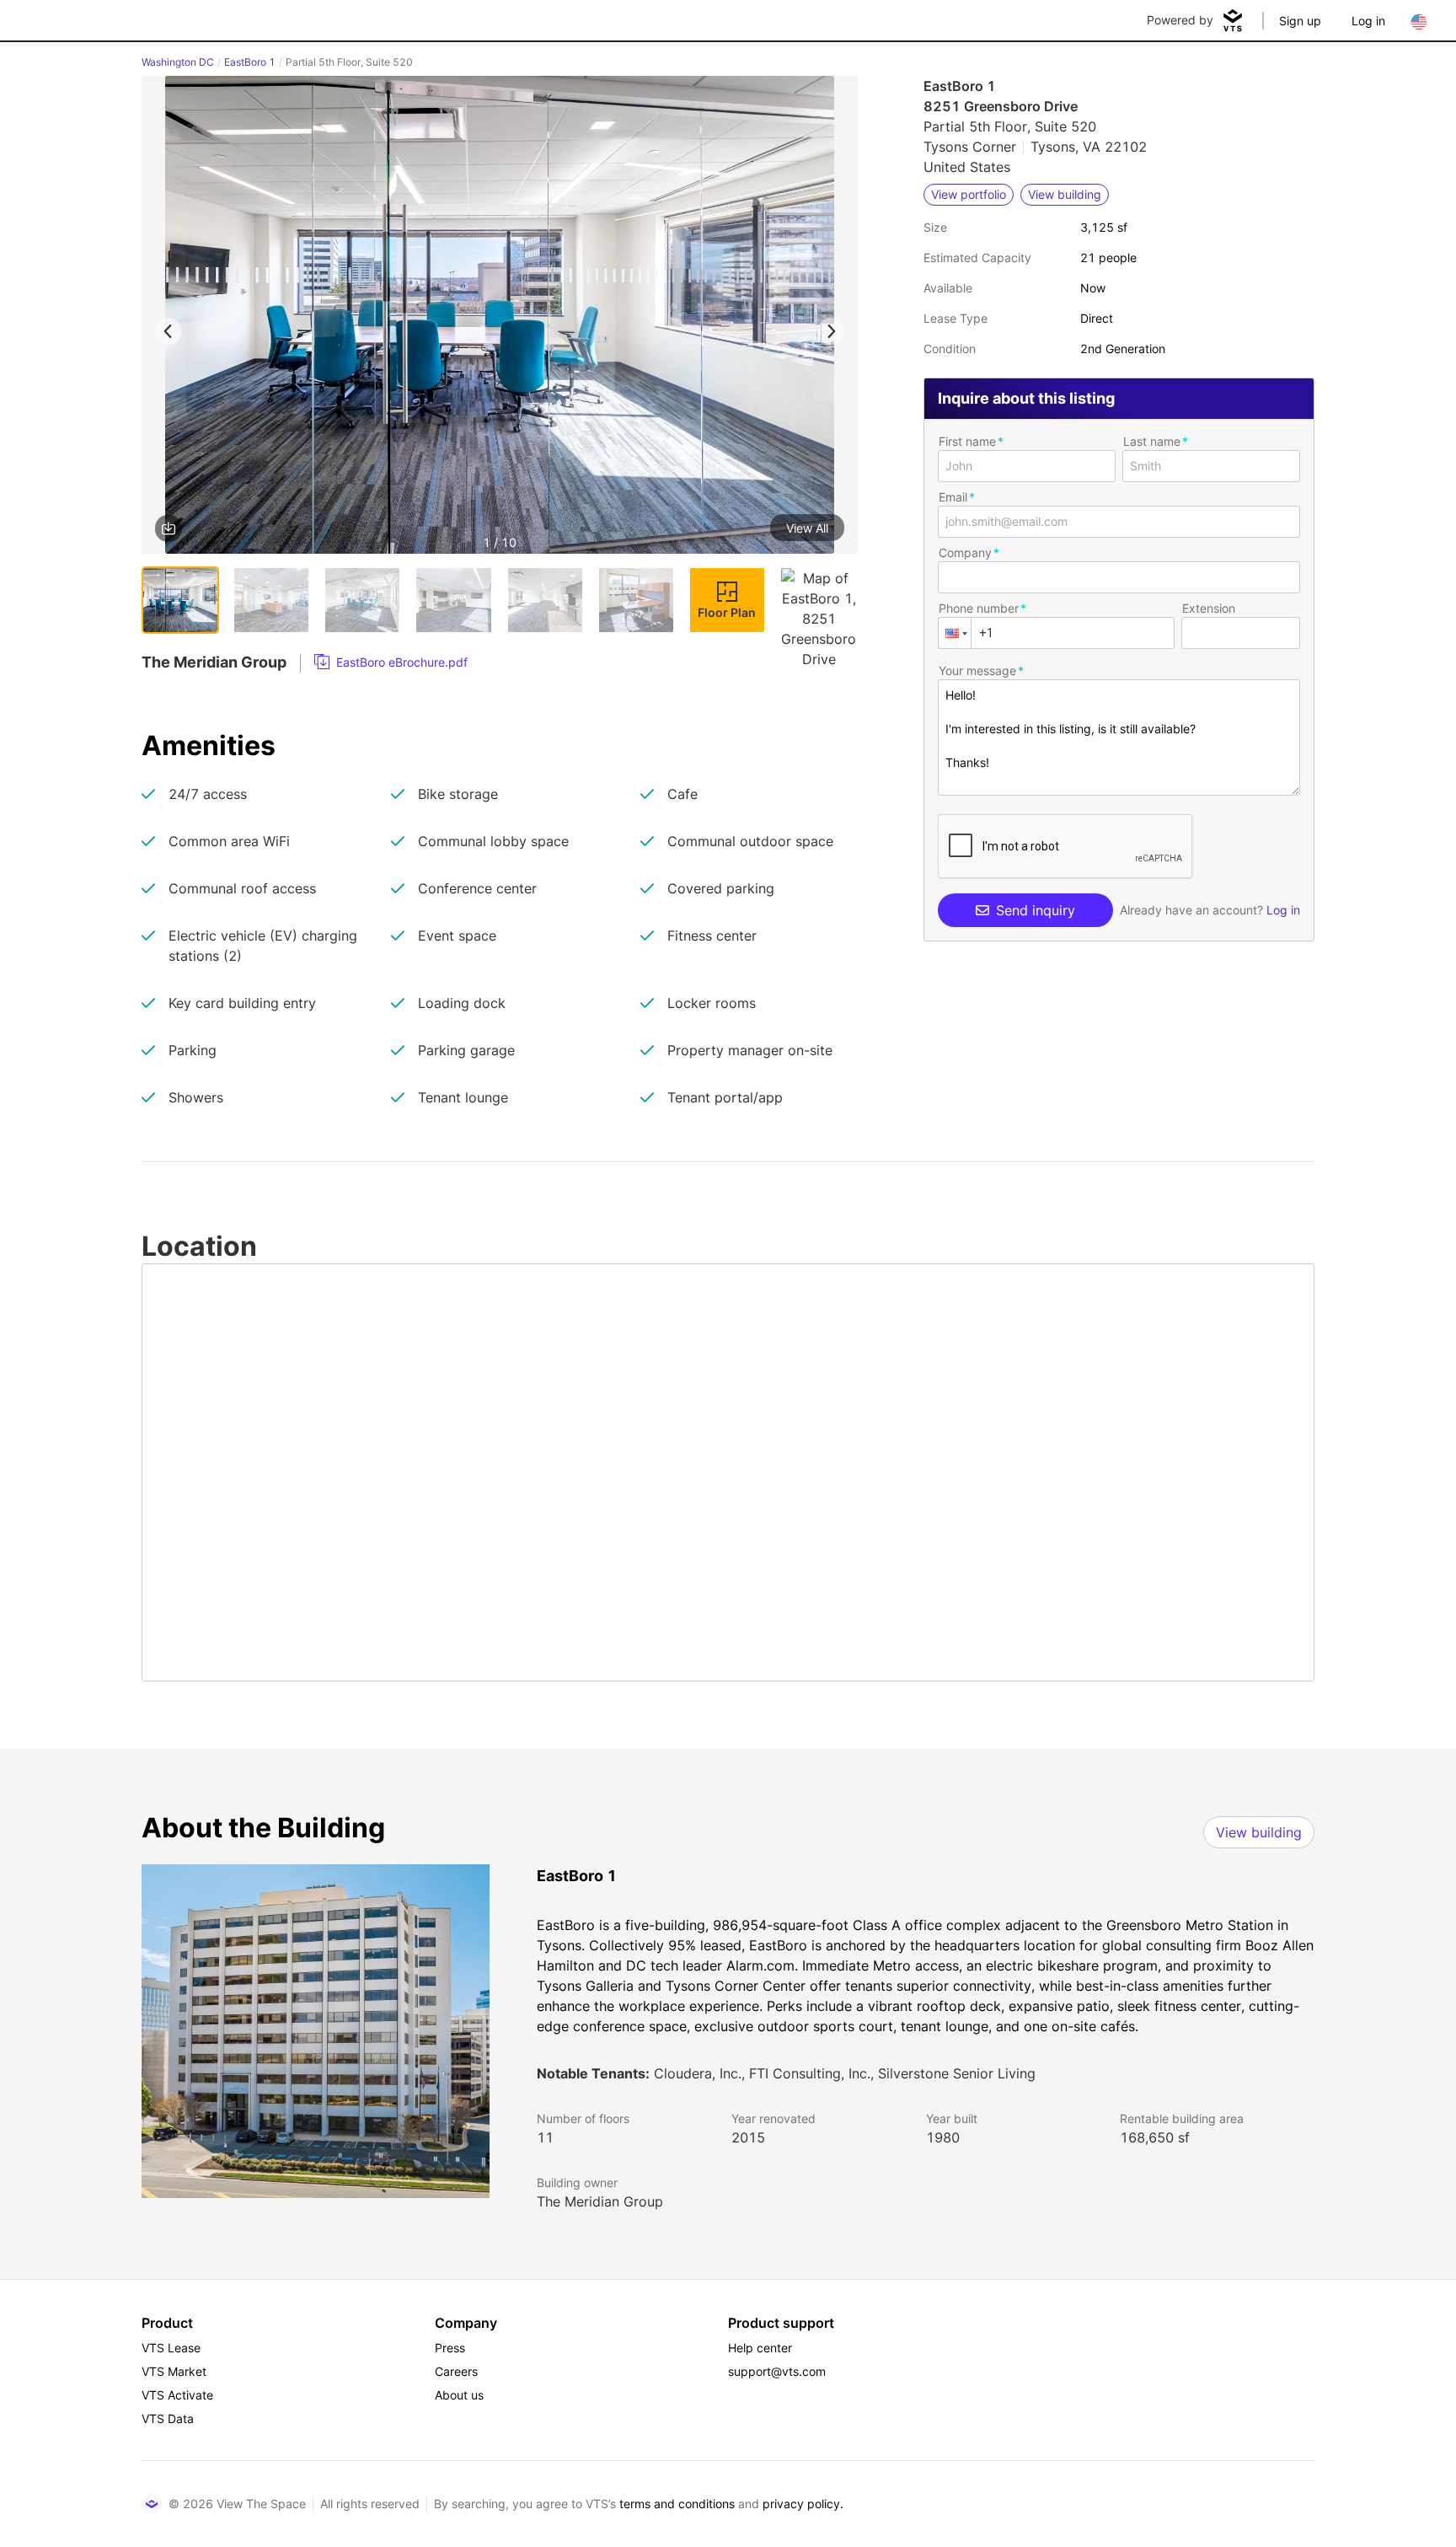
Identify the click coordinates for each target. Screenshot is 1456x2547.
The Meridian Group (600, 2201)
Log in (1368, 21)
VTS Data (168, 2418)
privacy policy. (803, 2504)
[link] (391, 662)
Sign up (1300, 21)
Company (965, 552)
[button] (500, 318)
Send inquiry (1036, 910)
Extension (1209, 608)
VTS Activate (177, 2395)
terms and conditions (677, 2504)
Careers (456, 2371)
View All (807, 528)
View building (1259, 1832)
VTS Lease (171, 2348)
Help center (760, 2348)
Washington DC (178, 62)
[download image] (169, 528)
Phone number (979, 608)
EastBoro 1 (250, 62)
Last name (1152, 441)
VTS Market (174, 2371)
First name (967, 441)
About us (459, 2395)
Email (953, 497)
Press (450, 2348)
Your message (977, 670)
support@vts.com (777, 2371)
